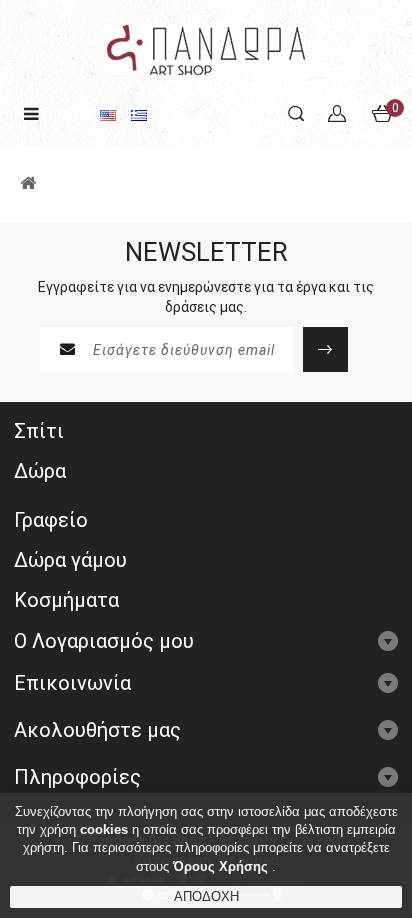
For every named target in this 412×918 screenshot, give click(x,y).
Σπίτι (39, 431)
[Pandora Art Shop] (206, 49)
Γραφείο (51, 520)
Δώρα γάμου (70, 560)
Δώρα (40, 471)
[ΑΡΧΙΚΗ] (28, 183)
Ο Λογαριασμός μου (104, 641)
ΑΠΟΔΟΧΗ (206, 896)
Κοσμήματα (66, 600)
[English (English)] (108, 114)
